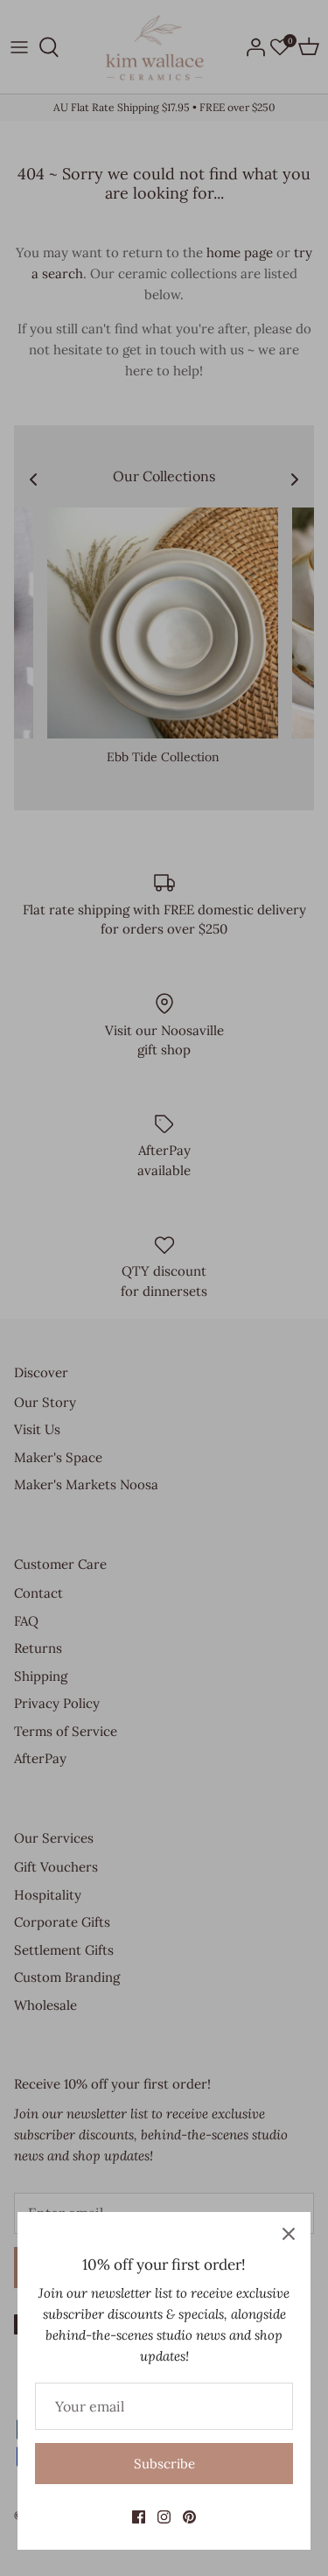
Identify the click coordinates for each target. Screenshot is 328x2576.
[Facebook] (139, 2517)
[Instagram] (164, 2517)
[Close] (289, 2234)
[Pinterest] (189, 2517)
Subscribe (164, 2464)
